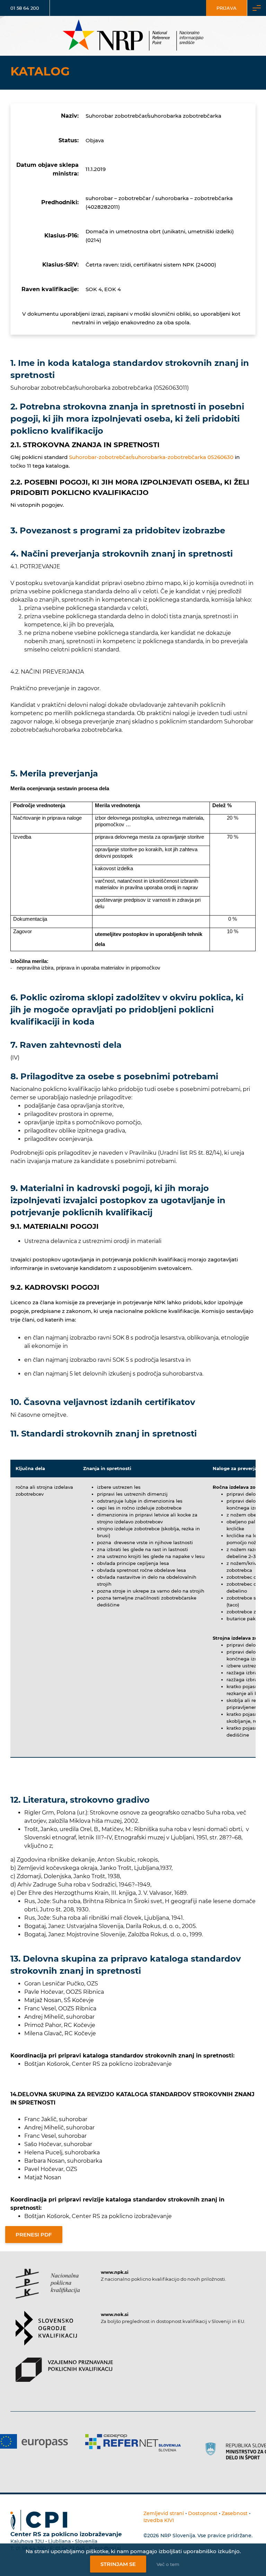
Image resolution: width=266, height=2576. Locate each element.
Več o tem (168, 2564)
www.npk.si (115, 2272)
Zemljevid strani (164, 2513)
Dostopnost (203, 2513)
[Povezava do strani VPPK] (64, 2376)
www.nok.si (115, 2314)
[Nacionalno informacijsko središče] (133, 36)
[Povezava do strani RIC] (217, 2446)
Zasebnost (235, 2513)
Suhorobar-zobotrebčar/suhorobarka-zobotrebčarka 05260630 (151, 457)
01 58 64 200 (25, 8)
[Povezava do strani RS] (133, 2451)
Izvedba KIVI (159, 2520)
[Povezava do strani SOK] (46, 2334)
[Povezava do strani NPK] (48, 2290)
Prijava (227, 8)
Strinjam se (118, 2564)
